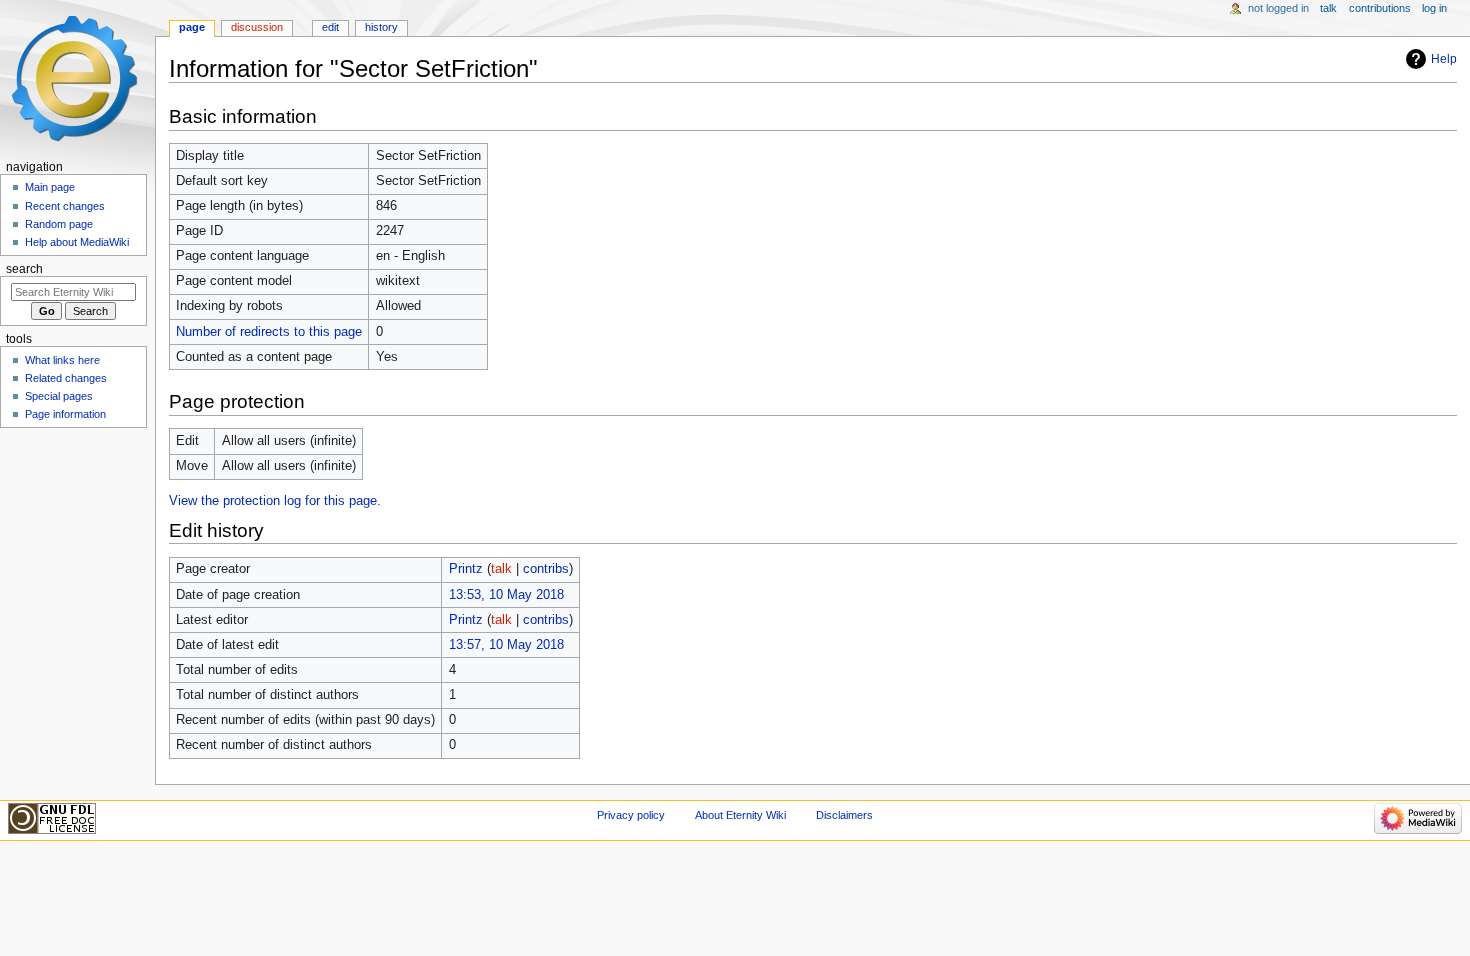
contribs (546, 569)
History (381, 27)
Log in (1434, 8)
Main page (50, 187)
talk (501, 569)
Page (192, 27)
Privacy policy (631, 815)
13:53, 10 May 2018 (506, 595)
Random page (59, 224)
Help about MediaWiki (77, 242)
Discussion (257, 27)
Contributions (1380, 8)
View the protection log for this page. (275, 501)
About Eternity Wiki (740, 815)
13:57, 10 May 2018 (506, 645)
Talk (1328, 8)
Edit (330, 27)
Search (24, 269)
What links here (62, 360)
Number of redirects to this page (269, 332)
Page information (65, 414)
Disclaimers (844, 815)
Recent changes (65, 206)
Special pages (59, 396)
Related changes (66, 378)
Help (1444, 59)
